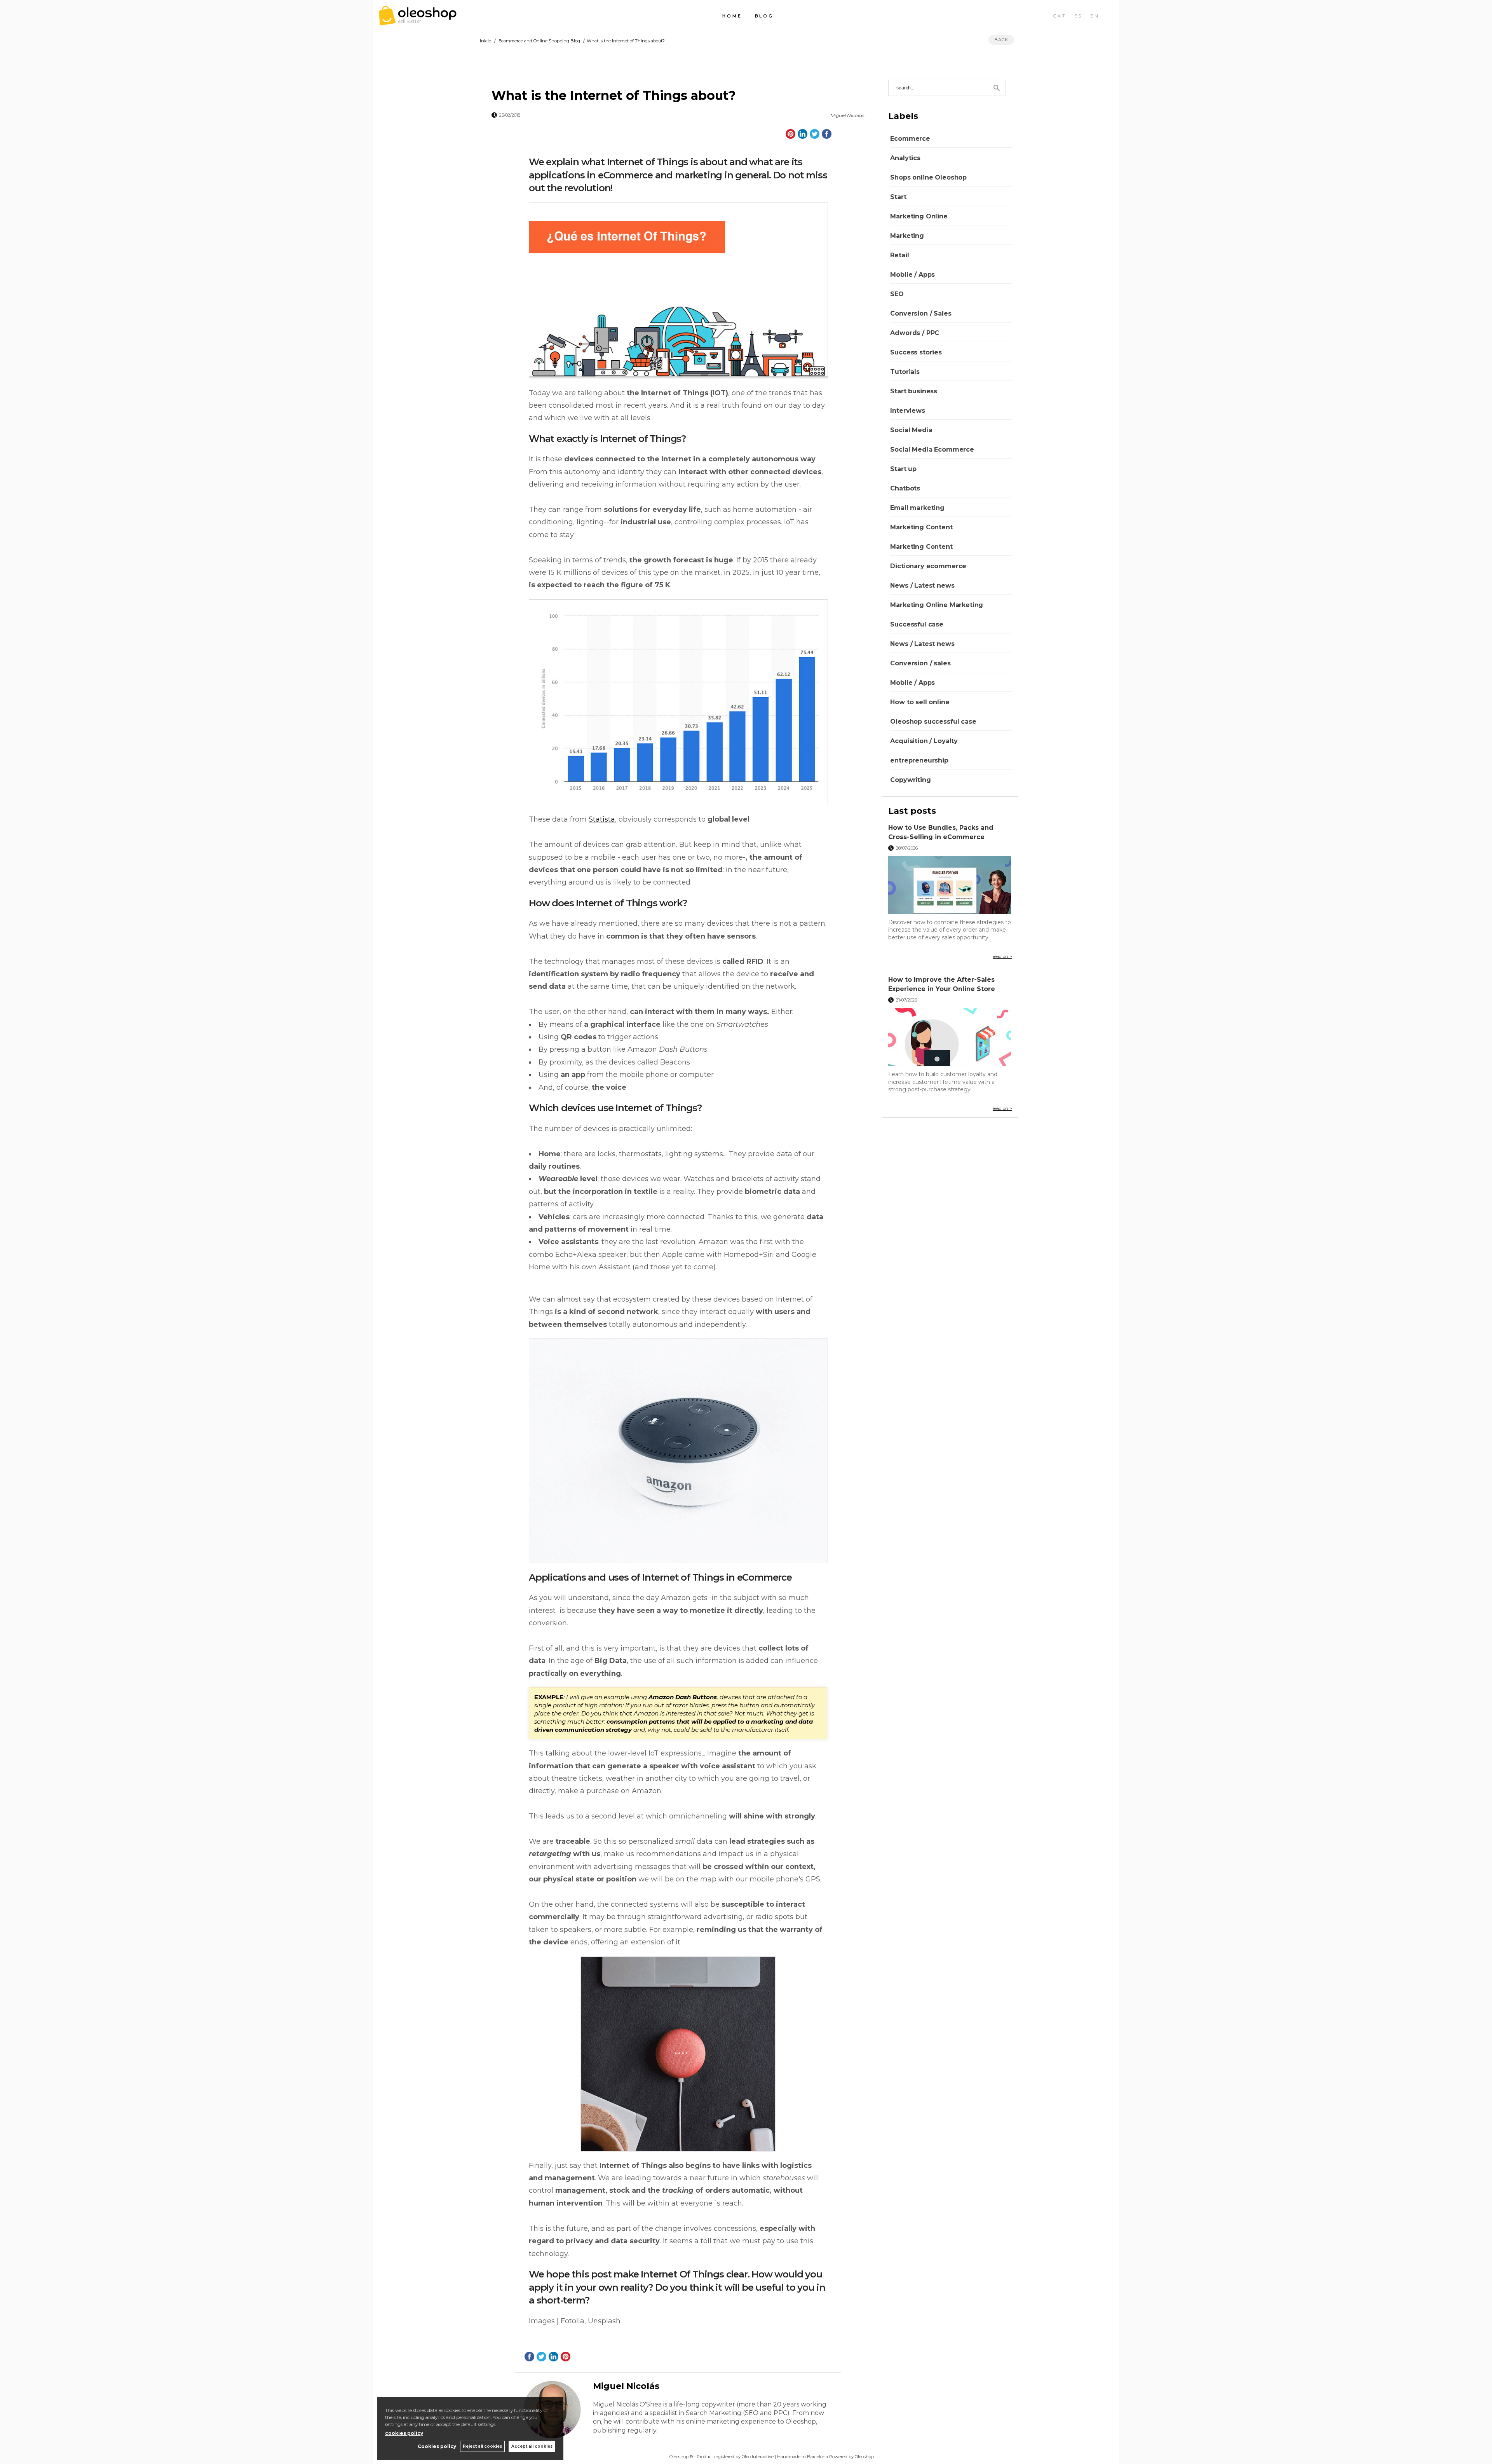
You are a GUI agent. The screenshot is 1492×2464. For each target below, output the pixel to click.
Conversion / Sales (921, 313)
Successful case (917, 624)
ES (1079, 16)
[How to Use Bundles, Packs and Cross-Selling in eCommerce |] (950, 885)
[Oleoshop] (418, 21)
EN (1095, 16)
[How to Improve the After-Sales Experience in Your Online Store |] (950, 1037)
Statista (602, 819)
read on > (1002, 956)
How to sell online (920, 702)
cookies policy (404, 2433)
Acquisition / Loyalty (924, 741)
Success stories (916, 352)
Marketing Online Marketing (937, 605)
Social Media (911, 430)
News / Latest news (922, 585)
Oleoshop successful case (933, 722)
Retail (899, 255)
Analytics (905, 158)
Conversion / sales (920, 663)
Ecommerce (910, 139)
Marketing (907, 236)
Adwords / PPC (915, 333)
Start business (914, 391)
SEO (897, 294)
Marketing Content (921, 527)
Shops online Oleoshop (928, 177)
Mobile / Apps (912, 275)
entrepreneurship (919, 760)
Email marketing (917, 508)
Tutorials (905, 372)
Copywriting (910, 780)
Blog (764, 16)
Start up (903, 469)
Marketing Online (919, 216)
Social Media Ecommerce (932, 449)
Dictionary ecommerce (928, 566)
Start (898, 197)
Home (732, 16)
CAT (1060, 16)
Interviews (907, 411)
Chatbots (905, 488)
